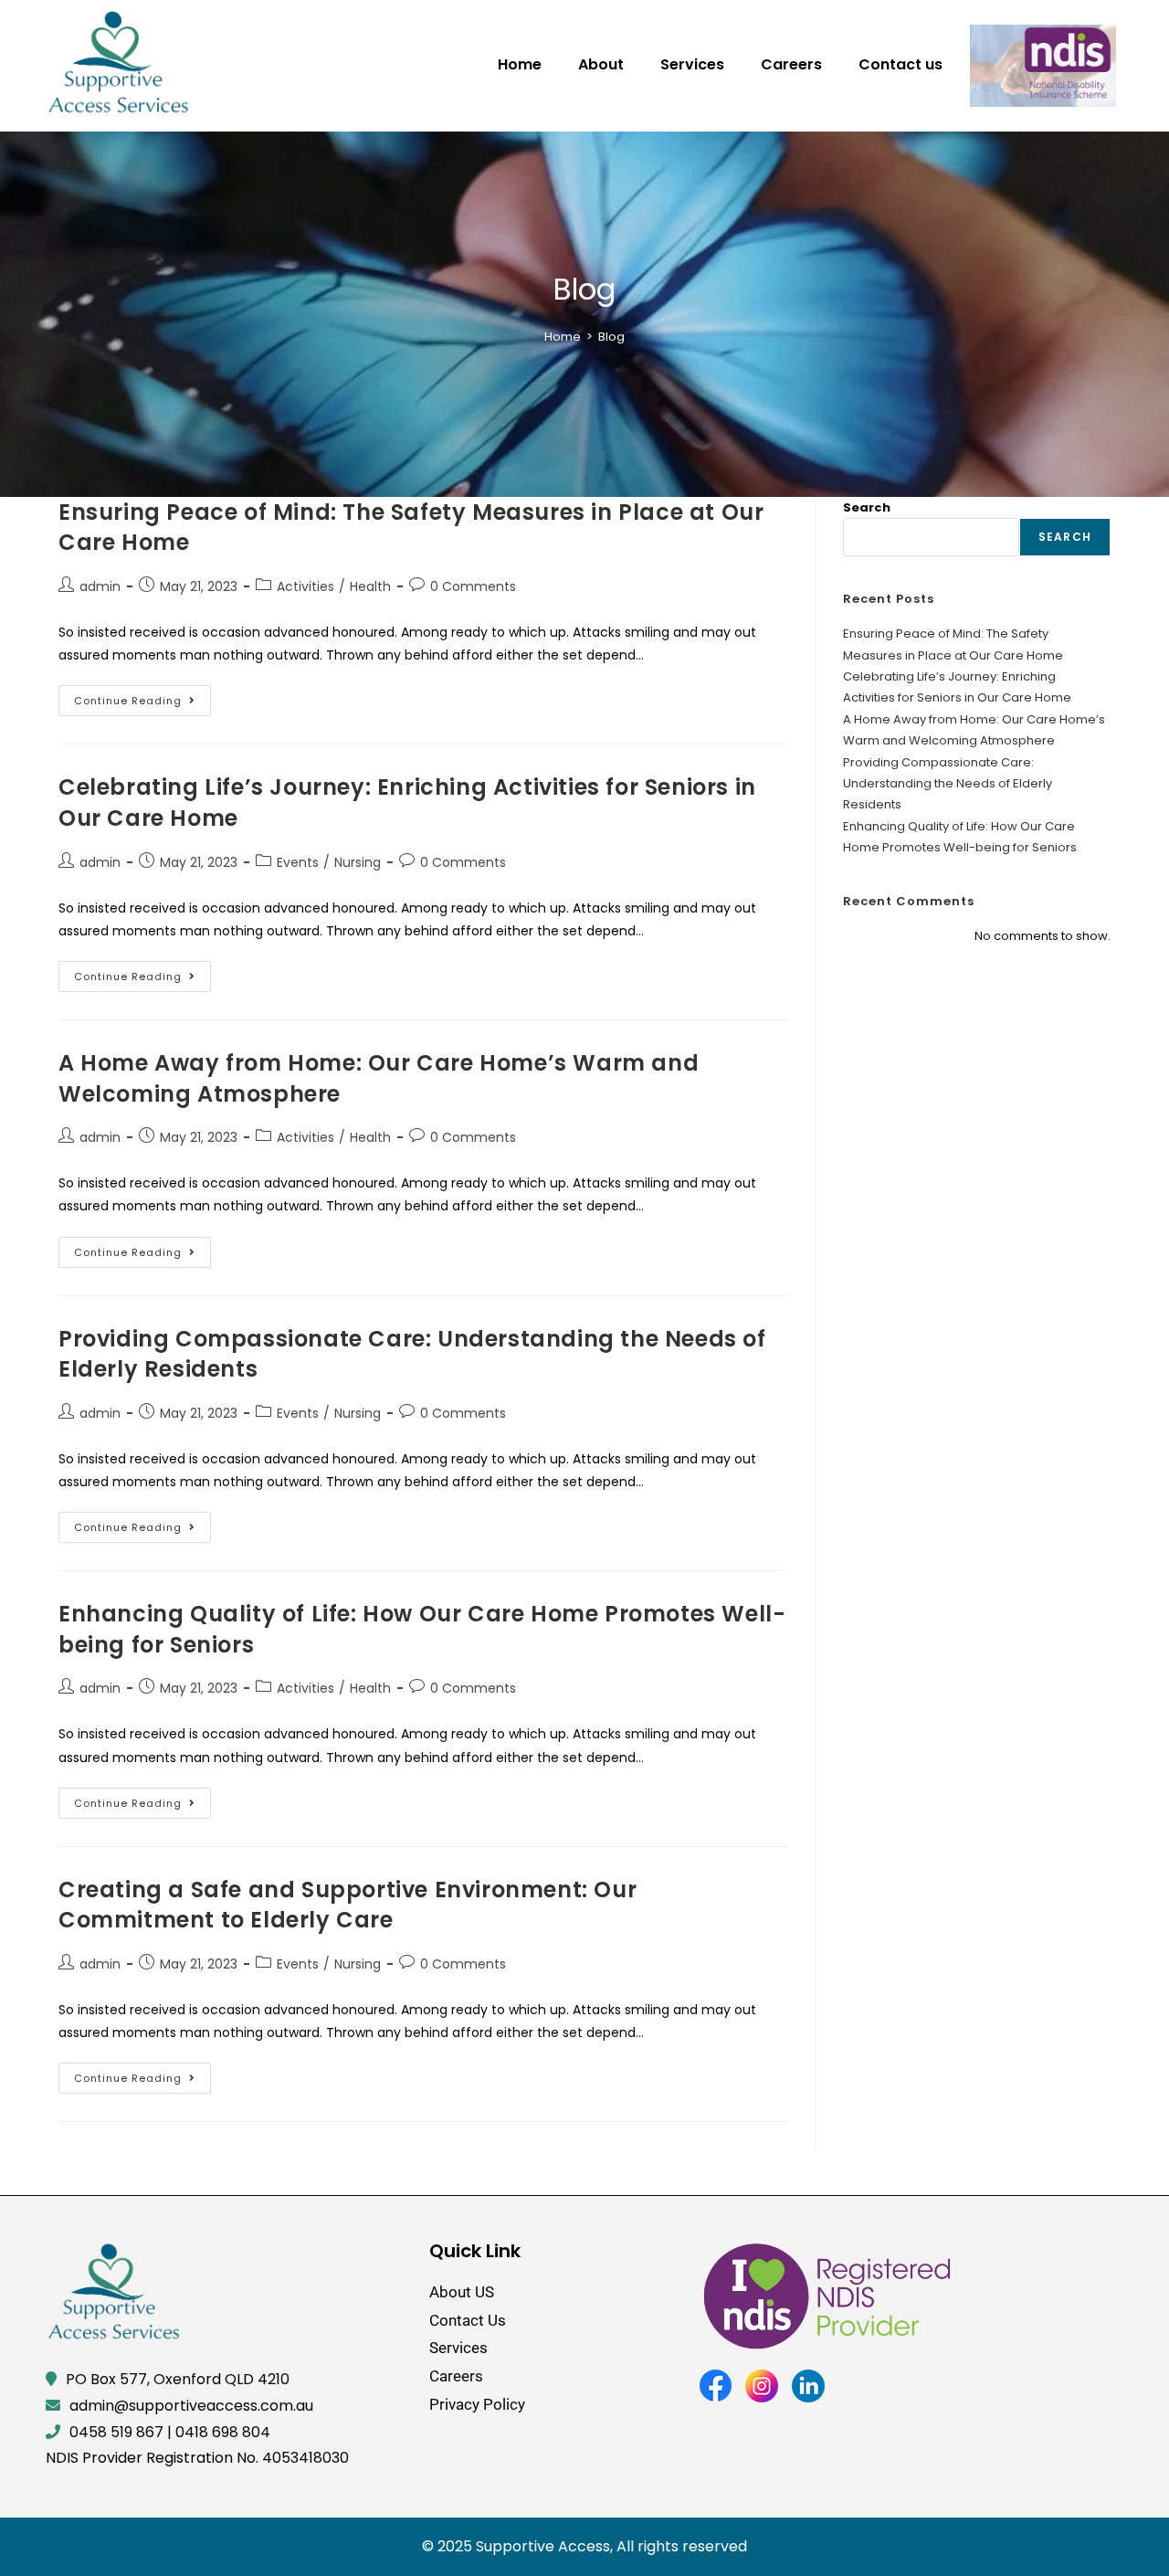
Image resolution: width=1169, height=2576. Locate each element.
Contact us (900, 64)
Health (370, 586)
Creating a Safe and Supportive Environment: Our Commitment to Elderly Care (348, 1905)
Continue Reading (142, 697)
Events (298, 862)
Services (692, 64)
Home (520, 64)
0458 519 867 (116, 2432)
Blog (611, 337)
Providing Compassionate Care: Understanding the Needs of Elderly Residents (948, 784)
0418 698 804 (223, 2432)
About (601, 64)
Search (867, 507)
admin (100, 586)
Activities (305, 586)
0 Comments (473, 586)
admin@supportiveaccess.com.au (191, 2406)
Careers (791, 64)
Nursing (358, 862)
